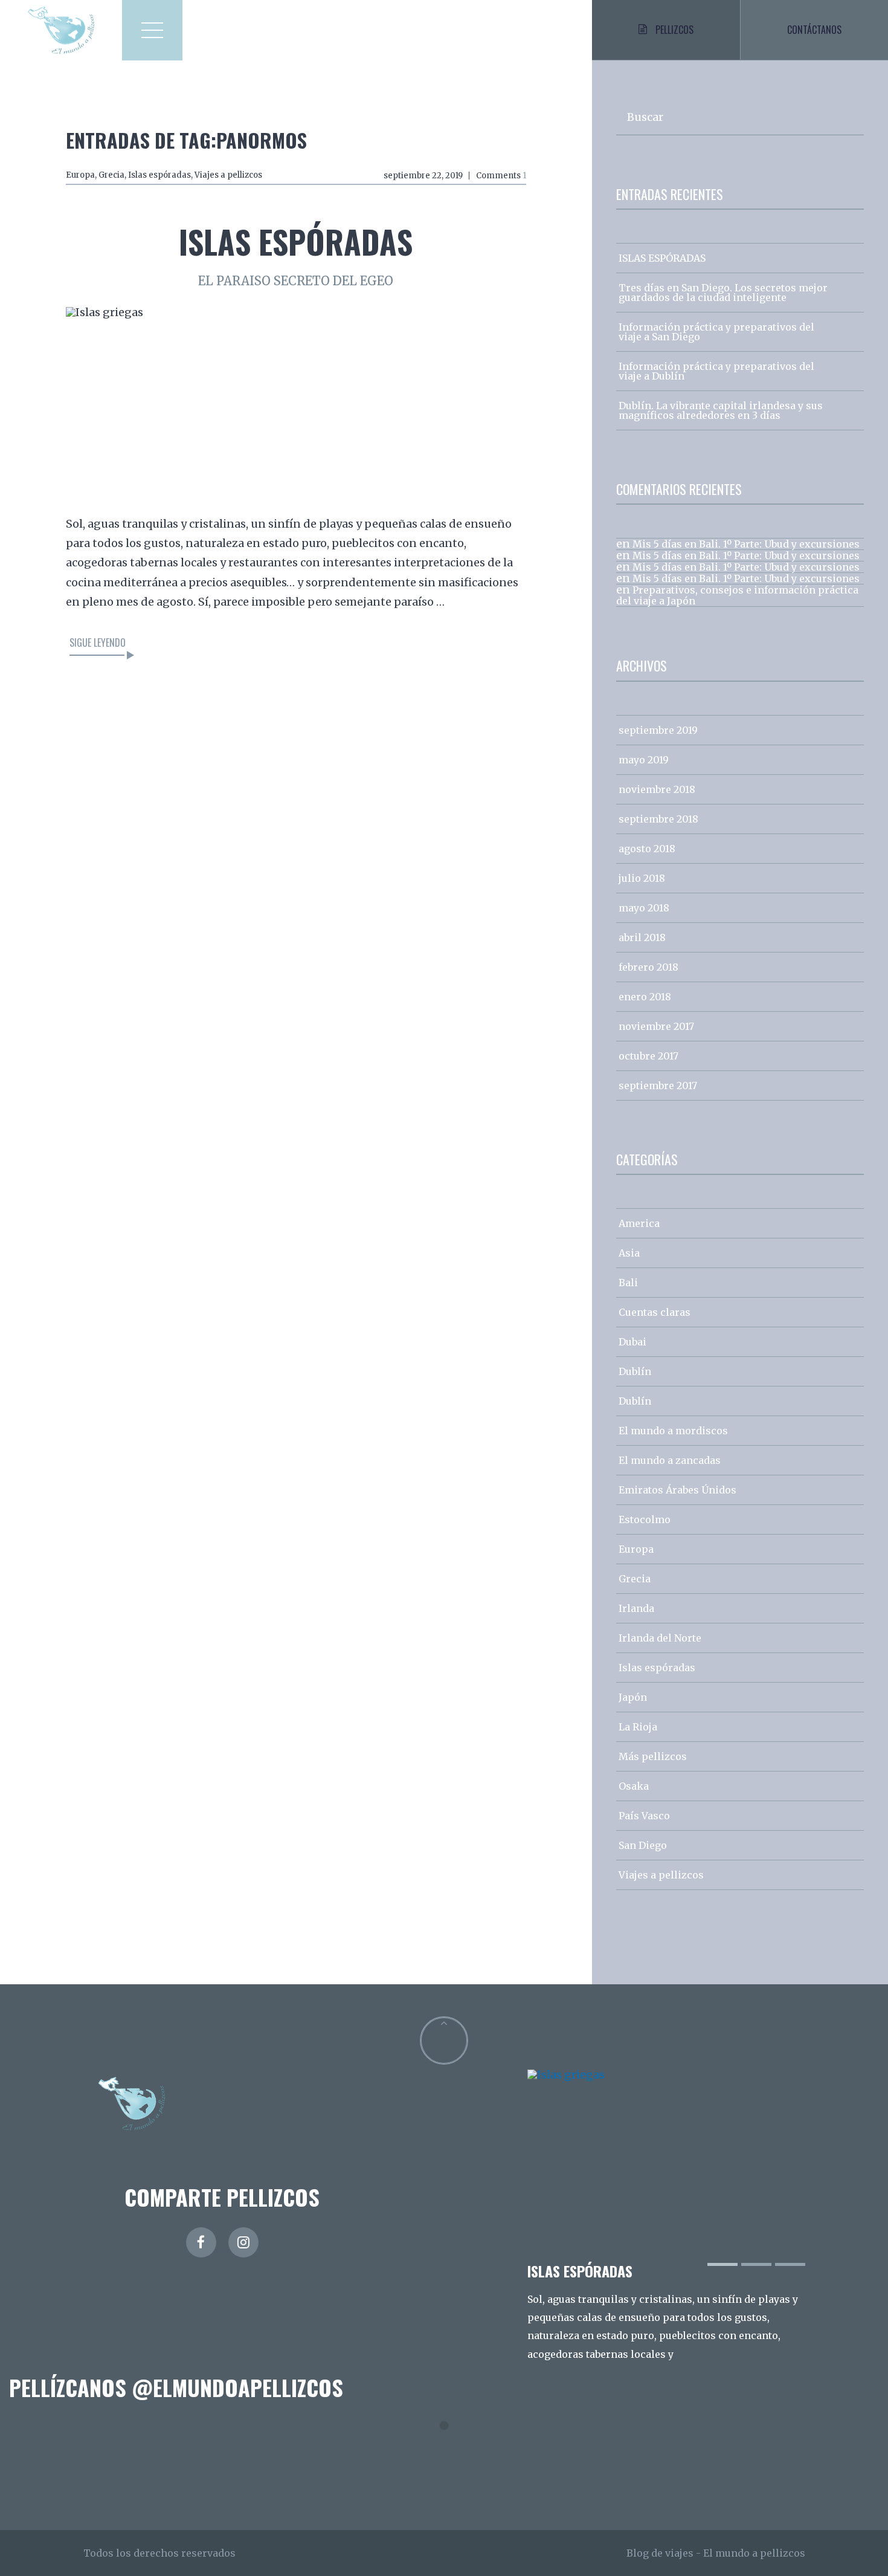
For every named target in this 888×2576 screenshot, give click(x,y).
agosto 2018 (647, 849)
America (639, 1223)
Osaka (634, 1786)
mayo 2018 (644, 908)
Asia (629, 1253)
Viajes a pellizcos (228, 175)
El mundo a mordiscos (673, 1431)
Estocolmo (645, 1519)
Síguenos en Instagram (452, 2448)
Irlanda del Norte (660, 1638)
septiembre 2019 (658, 730)
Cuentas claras (655, 1312)
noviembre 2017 (656, 1026)
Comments (501, 176)
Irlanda (636, 1608)
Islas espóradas (159, 175)
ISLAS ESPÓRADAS (296, 241)
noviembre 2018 (657, 789)
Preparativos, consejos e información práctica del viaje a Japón (737, 595)
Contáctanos (814, 30)
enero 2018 (645, 997)
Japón (633, 1697)
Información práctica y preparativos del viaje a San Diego (716, 332)
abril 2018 (642, 937)
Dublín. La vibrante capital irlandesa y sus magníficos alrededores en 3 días (721, 410)
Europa (80, 175)
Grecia (111, 175)
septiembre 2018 (658, 819)
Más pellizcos (653, 1756)
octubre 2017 (648, 1056)
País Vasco (644, 1816)
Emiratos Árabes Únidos (677, 1490)
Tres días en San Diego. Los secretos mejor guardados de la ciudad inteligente (723, 293)
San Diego (643, 1845)
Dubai (632, 1342)
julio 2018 (642, 878)
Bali (628, 1283)
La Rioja (638, 1727)
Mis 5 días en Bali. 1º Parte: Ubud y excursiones (746, 544)
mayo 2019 (644, 760)
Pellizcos (674, 30)
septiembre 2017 (658, 1086)
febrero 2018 (648, 967)
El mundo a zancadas (670, 1460)
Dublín (635, 1371)
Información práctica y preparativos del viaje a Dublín (716, 371)
